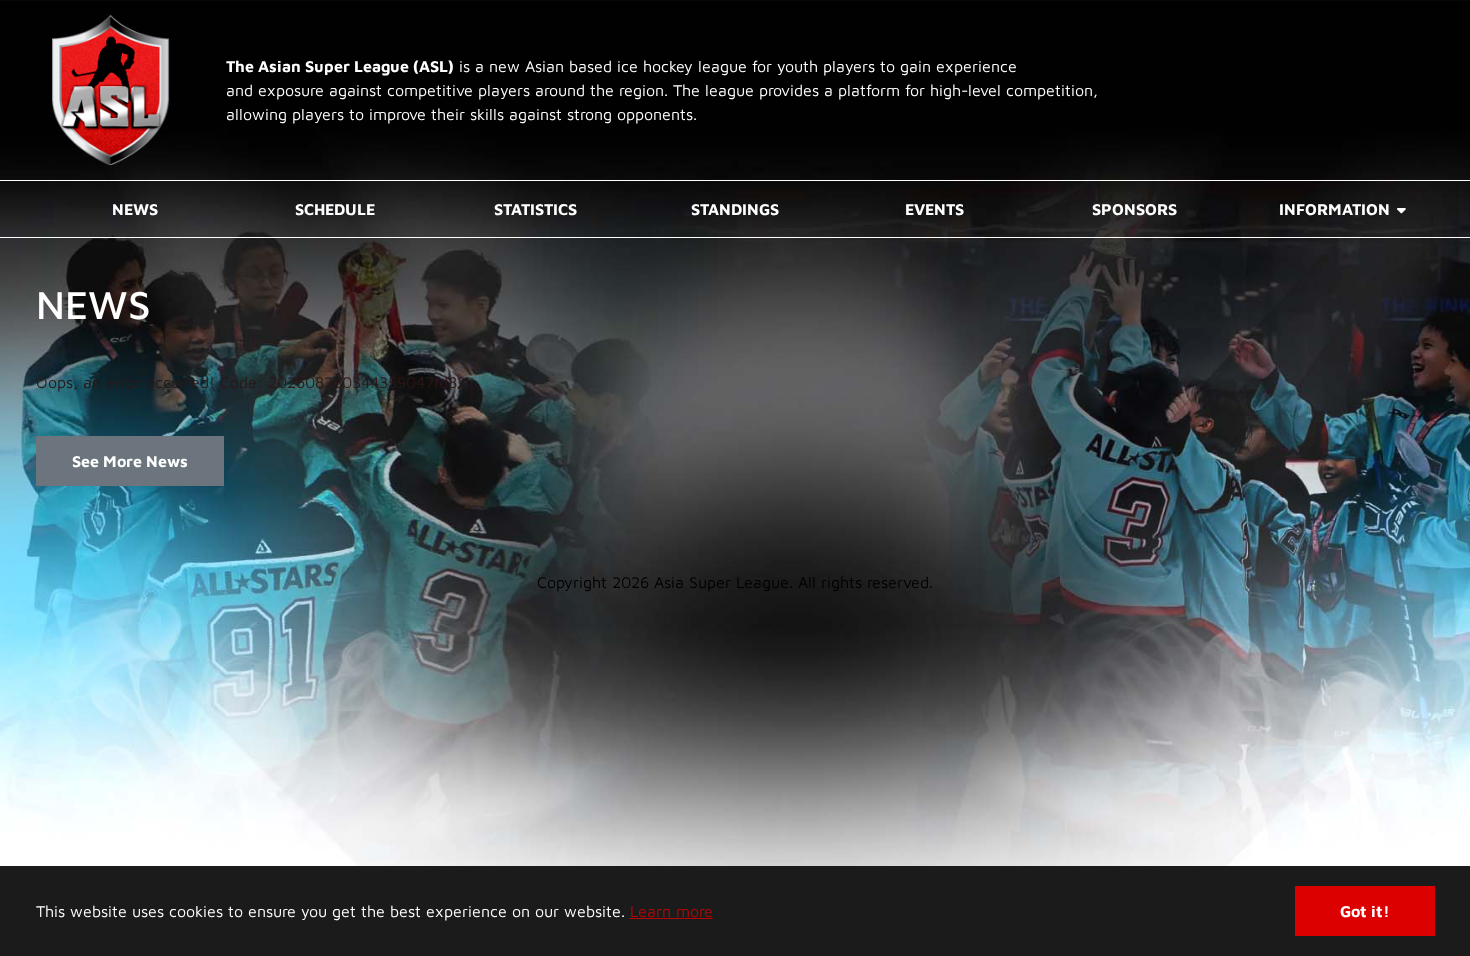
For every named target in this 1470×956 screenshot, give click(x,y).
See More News (130, 461)
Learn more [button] (671, 911)
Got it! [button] (1365, 911)
